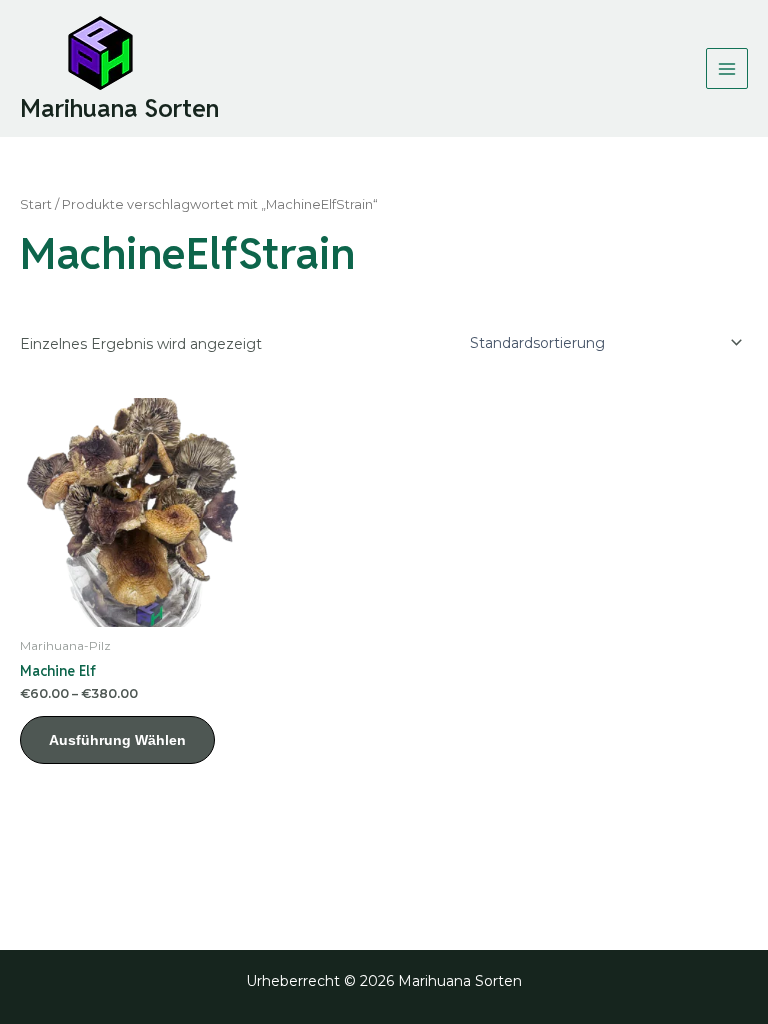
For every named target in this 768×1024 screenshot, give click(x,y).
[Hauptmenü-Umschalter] (727, 69)
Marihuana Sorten (119, 108)
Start (36, 204)
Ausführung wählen (117, 740)
